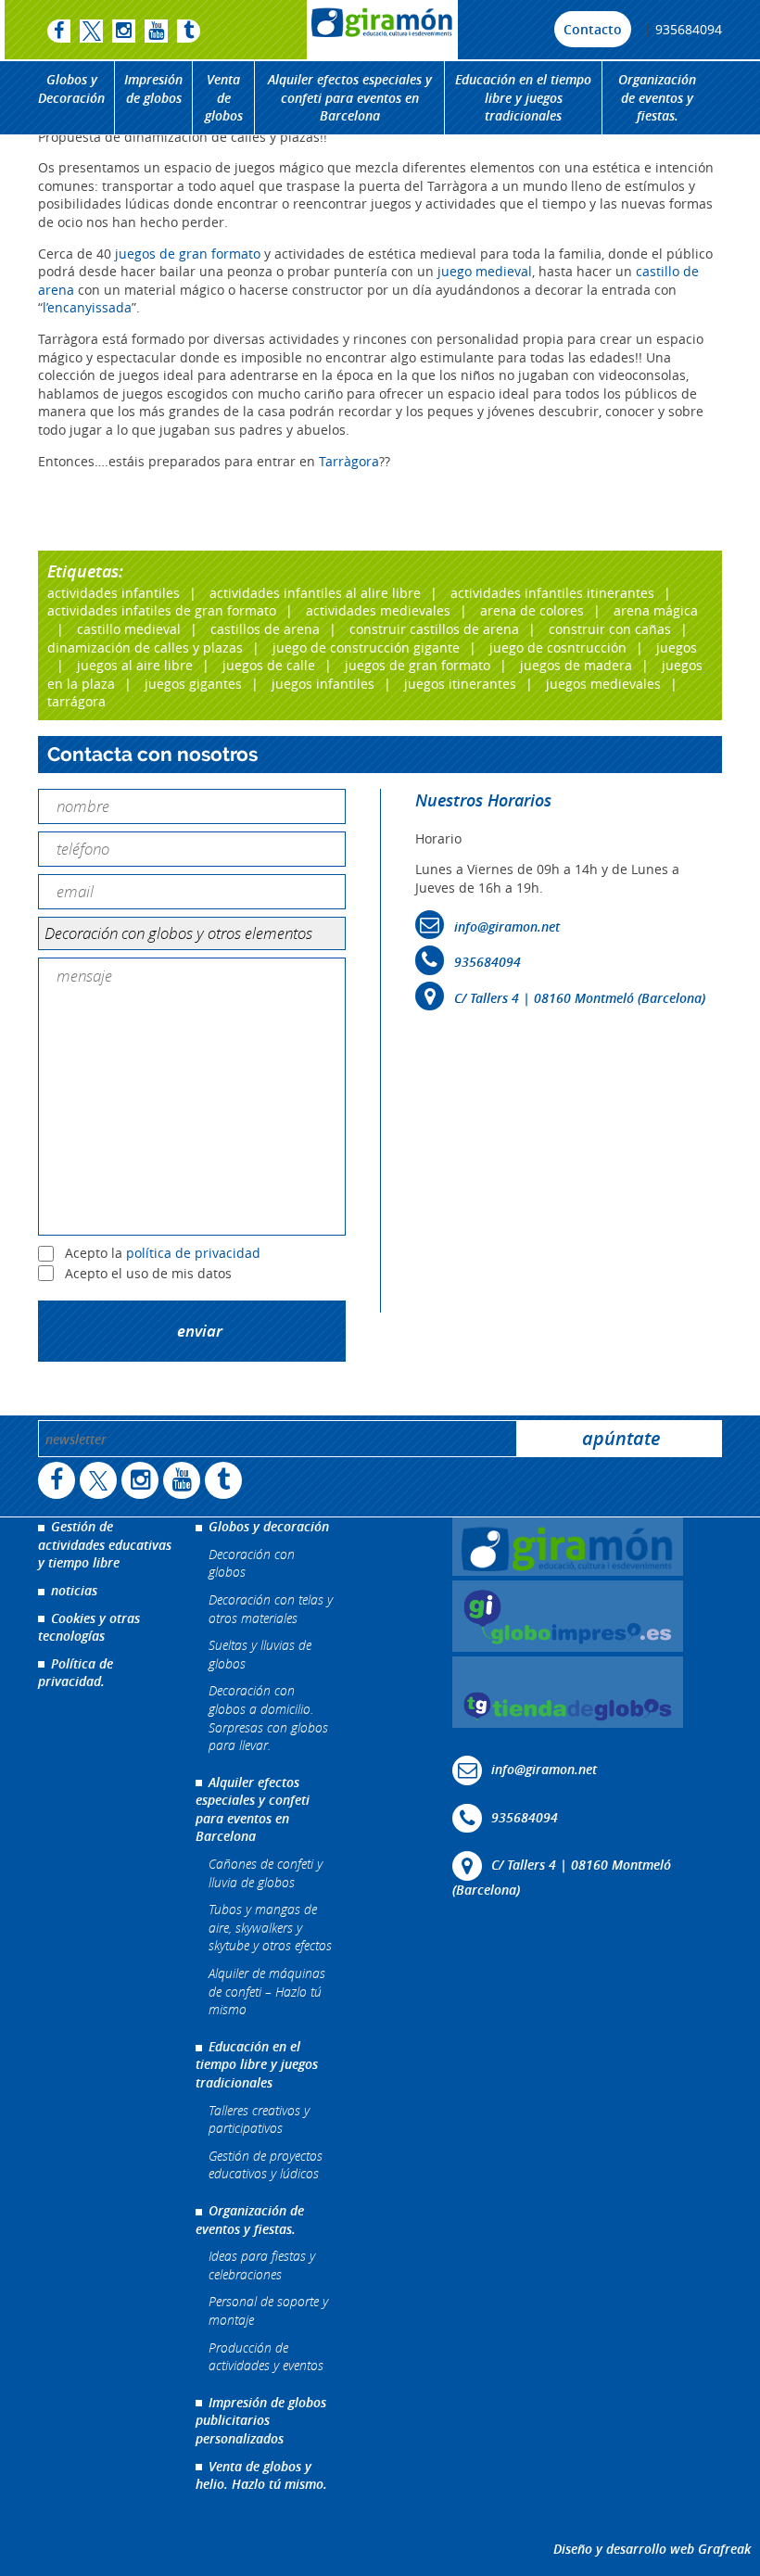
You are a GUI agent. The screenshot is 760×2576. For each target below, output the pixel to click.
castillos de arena (265, 629)
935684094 (689, 29)
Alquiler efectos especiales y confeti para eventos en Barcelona (350, 97)
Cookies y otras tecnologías (89, 1627)
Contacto (593, 29)
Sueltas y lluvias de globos (260, 1654)
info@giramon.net (507, 926)
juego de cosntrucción (558, 647)
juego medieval (483, 271)
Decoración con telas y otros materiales (271, 1609)
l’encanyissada (87, 307)
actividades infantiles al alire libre (315, 593)
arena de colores (532, 610)
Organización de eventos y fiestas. (657, 97)
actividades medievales (378, 610)
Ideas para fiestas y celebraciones (262, 2265)
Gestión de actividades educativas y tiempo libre (105, 1544)
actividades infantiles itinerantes (552, 593)
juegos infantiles (323, 684)
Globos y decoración (269, 1526)
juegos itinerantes (460, 684)
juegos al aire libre (135, 665)
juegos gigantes (193, 684)
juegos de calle (269, 665)
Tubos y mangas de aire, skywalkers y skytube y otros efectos (270, 1927)
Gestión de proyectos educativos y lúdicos (266, 2165)
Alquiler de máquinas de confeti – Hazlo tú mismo (267, 1991)
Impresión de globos (153, 89)
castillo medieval (129, 629)
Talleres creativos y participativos (259, 2119)
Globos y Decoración (71, 89)
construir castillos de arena (434, 629)
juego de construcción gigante (366, 647)
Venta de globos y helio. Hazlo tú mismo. (261, 2475)
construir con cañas (610, 629)
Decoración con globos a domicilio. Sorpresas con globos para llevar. (268, 1718)
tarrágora (76, 701)
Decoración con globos (252, 1563)
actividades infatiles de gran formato (162, 610)
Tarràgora (349, 461)
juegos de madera (576, 665)
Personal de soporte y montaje (268, 2310)
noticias (74, 1590)
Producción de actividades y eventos (266, 2357)
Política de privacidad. (76, 1673)
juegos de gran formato (188, 254)
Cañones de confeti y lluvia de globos (266, 1873)
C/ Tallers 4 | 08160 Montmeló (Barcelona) (580, 998)
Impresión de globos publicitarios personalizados (261, 2420)
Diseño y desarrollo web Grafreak (652, 2549)
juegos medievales (603, 684)
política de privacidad (193, 1254)
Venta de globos (224, 97)
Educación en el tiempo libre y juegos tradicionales (523, 97)
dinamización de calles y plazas (145, 647)
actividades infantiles (114, 593)
